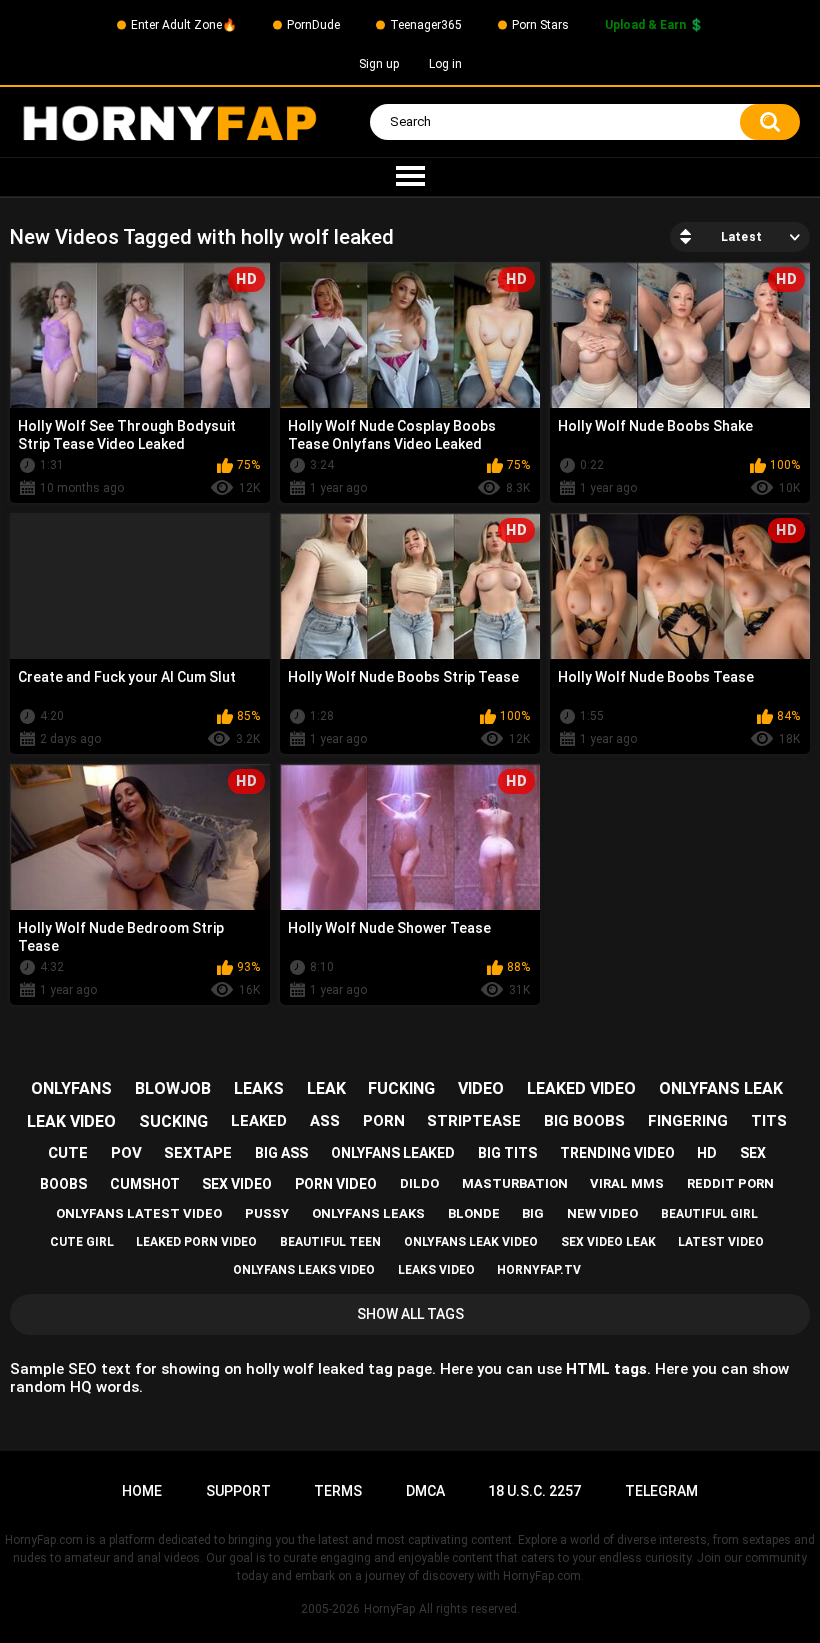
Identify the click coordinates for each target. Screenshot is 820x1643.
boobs (63, 1184)
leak (326, 1088)
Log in (445, 64)
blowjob (173, 1088)
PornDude (313, 25)
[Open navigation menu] (410, 177)
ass (325, 1121)
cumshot (145, 1184)
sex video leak (608, 1242)
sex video (237, 1184)
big (533, 1213)
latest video (721, 1242)
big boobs (584, 1121)
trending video (617, 1153)
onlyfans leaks (368, 1213)
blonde (474, 1213)
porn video (336, 1184)
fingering (688, 1121)
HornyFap (389, 1609)
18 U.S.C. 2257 (534, 1491)
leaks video (436, 1270)
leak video (71, 1121)
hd (707, 1153)
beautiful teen (330, 1242)
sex (753, 1153)
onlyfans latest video (139, 1213)
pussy (267, 1213)
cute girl (82, 1242)
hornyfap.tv (539, 1270)
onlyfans (71, 1088)
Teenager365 (426, 25)
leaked (259, 1121)
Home (142, 1491)
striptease (474, 1121)
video (481, 1088)
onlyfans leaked (393, 1153)
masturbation (515, 1183)
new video (602, 1213)
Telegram (661, 1491)
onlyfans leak (721, 1088)
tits (769, 1121)
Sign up (379, 64)
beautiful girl (709, 1214)
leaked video (581, 1088)
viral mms (627, 1183)
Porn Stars (540, 25)
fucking (401, 1088)
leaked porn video (196, 1242)
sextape (198, 1153)
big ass (281, 1153)
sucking (173, 1121)
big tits (507, 1153)
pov (126, 1153)
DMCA (425, 1491)
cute (68, 1153)
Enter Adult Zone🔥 (184, 25)
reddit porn (730, 1183)
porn (384, 1121)
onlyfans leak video (471, 1242)
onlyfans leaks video (304, 1270)
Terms (338, 1491)
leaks (259, 1088)
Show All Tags (410, 1314)
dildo (419, 1183)
